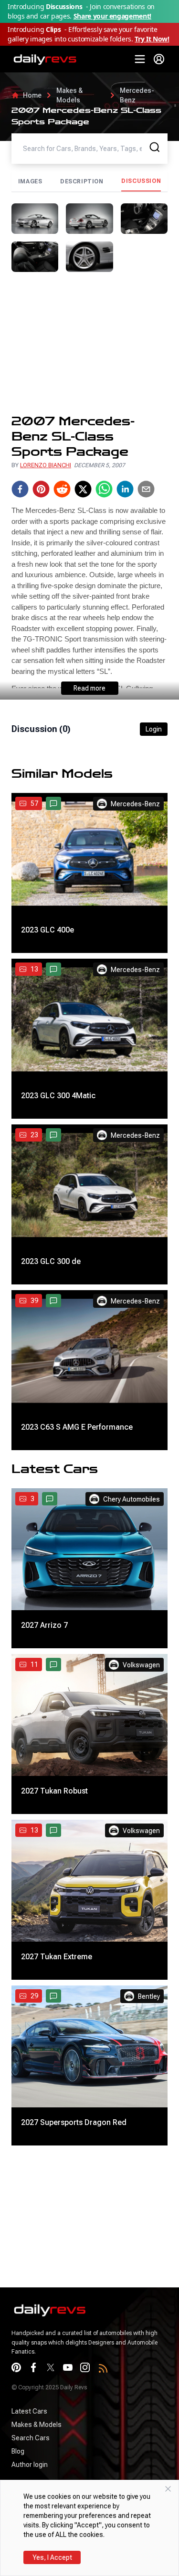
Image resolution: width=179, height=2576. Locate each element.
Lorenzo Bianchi (46, 465)
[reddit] (62, 489)
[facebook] (20, 489)
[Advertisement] (89, 343)
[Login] (159, 59)
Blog (18, 2451)
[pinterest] (41, 489)
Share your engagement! (112, 16)
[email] (146, 489)
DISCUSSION (141, 181)
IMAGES (30, 181)
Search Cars (31, 2438)
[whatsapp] (104, 489)
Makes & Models (69, 95)
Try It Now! (152, 39)
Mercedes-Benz (137, 95)
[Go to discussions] (53, 803)
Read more (89, 688)
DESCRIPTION (82, 181)
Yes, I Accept (52, 2557)
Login (154, 729)
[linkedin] (125, 489)
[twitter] (83, 489)
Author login (30, 2465)
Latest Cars (29, 2411)
